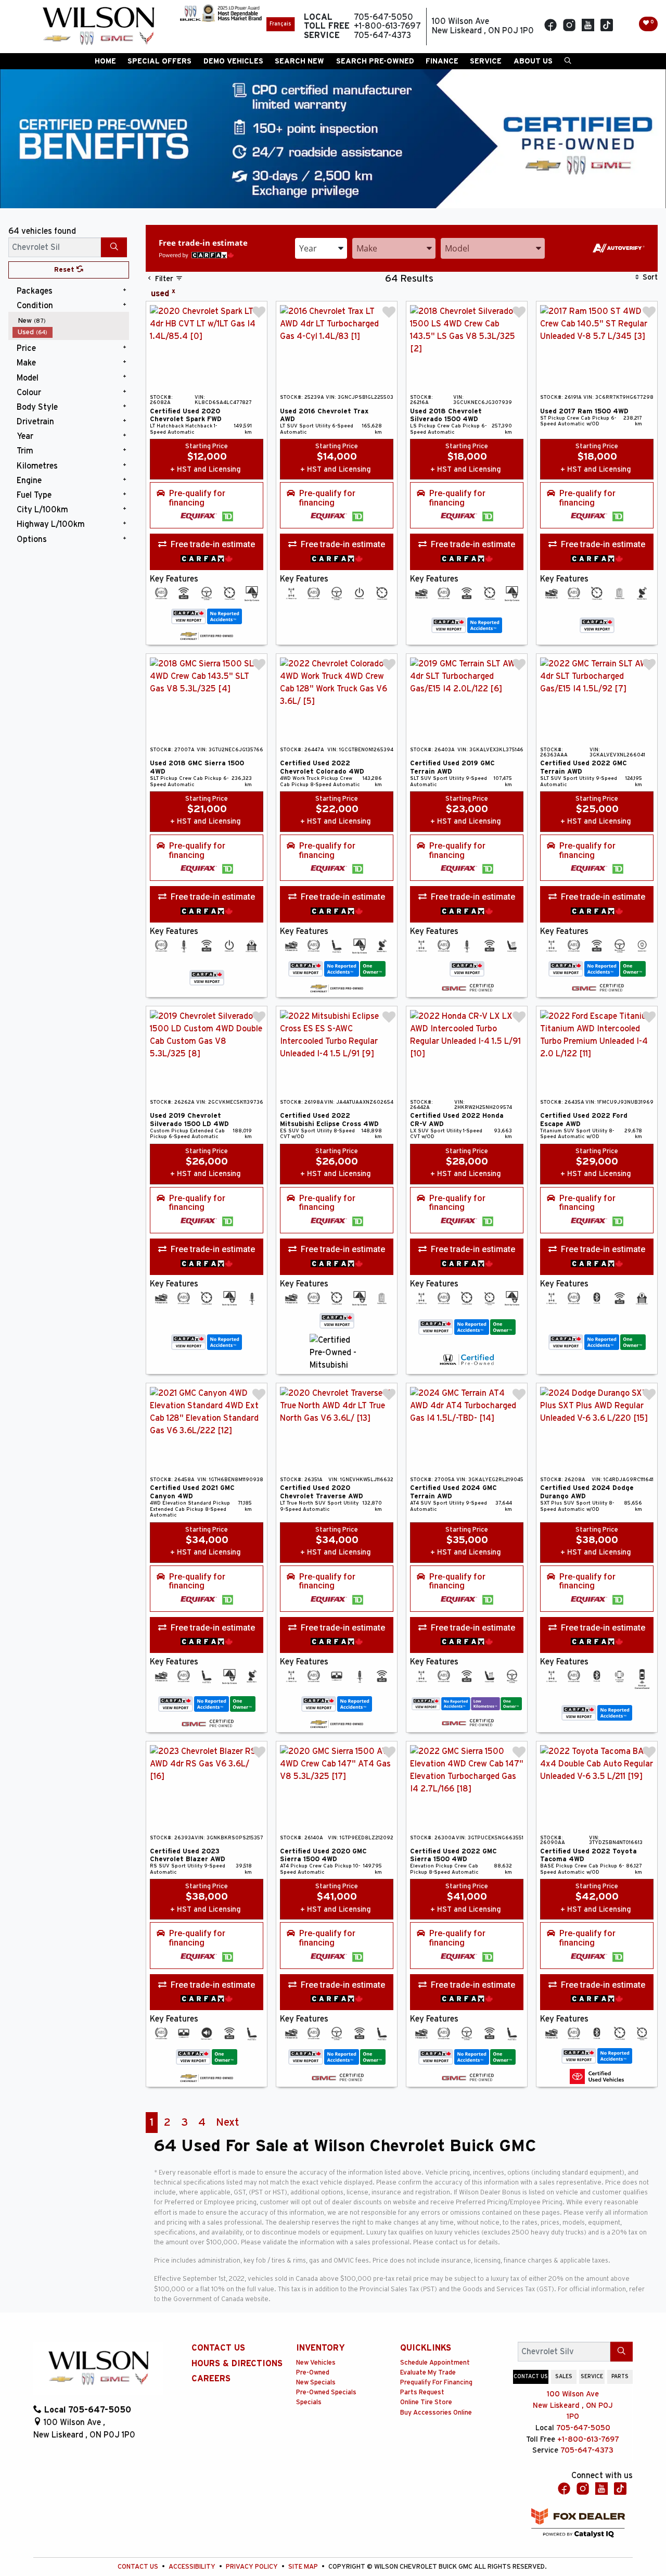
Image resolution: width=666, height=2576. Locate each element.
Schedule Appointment (435, 2363)
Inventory (321, 2348)
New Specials (316, 2383)
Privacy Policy (253, 2567)
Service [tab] (592, 2377)
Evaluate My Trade (428, 2373)
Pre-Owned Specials (326, 2392)
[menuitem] (71, 321)
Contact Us (218, 2348)
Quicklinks (426, 2348)
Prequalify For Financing (436, 2383)
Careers (211, 2379)
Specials (309, 2402)
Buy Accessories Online (436, 2413)
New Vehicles (316, 2363)
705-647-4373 (587, 2450)
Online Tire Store (426, 2402)
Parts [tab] (620, 2377)
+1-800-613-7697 (588, 2439)
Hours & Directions (237, 2364)
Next (227, 2122)
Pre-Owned (313, 2373)
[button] (105, 61)
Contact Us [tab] (531, 2377)
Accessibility (193, 2567)
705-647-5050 (583, 2428)
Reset (65, 270)
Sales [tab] (564, 2377)
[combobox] (321, 248)
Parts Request (422, 2392)
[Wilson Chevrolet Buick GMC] (98, 27)
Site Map (304, 2567)
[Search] (114, 247)
